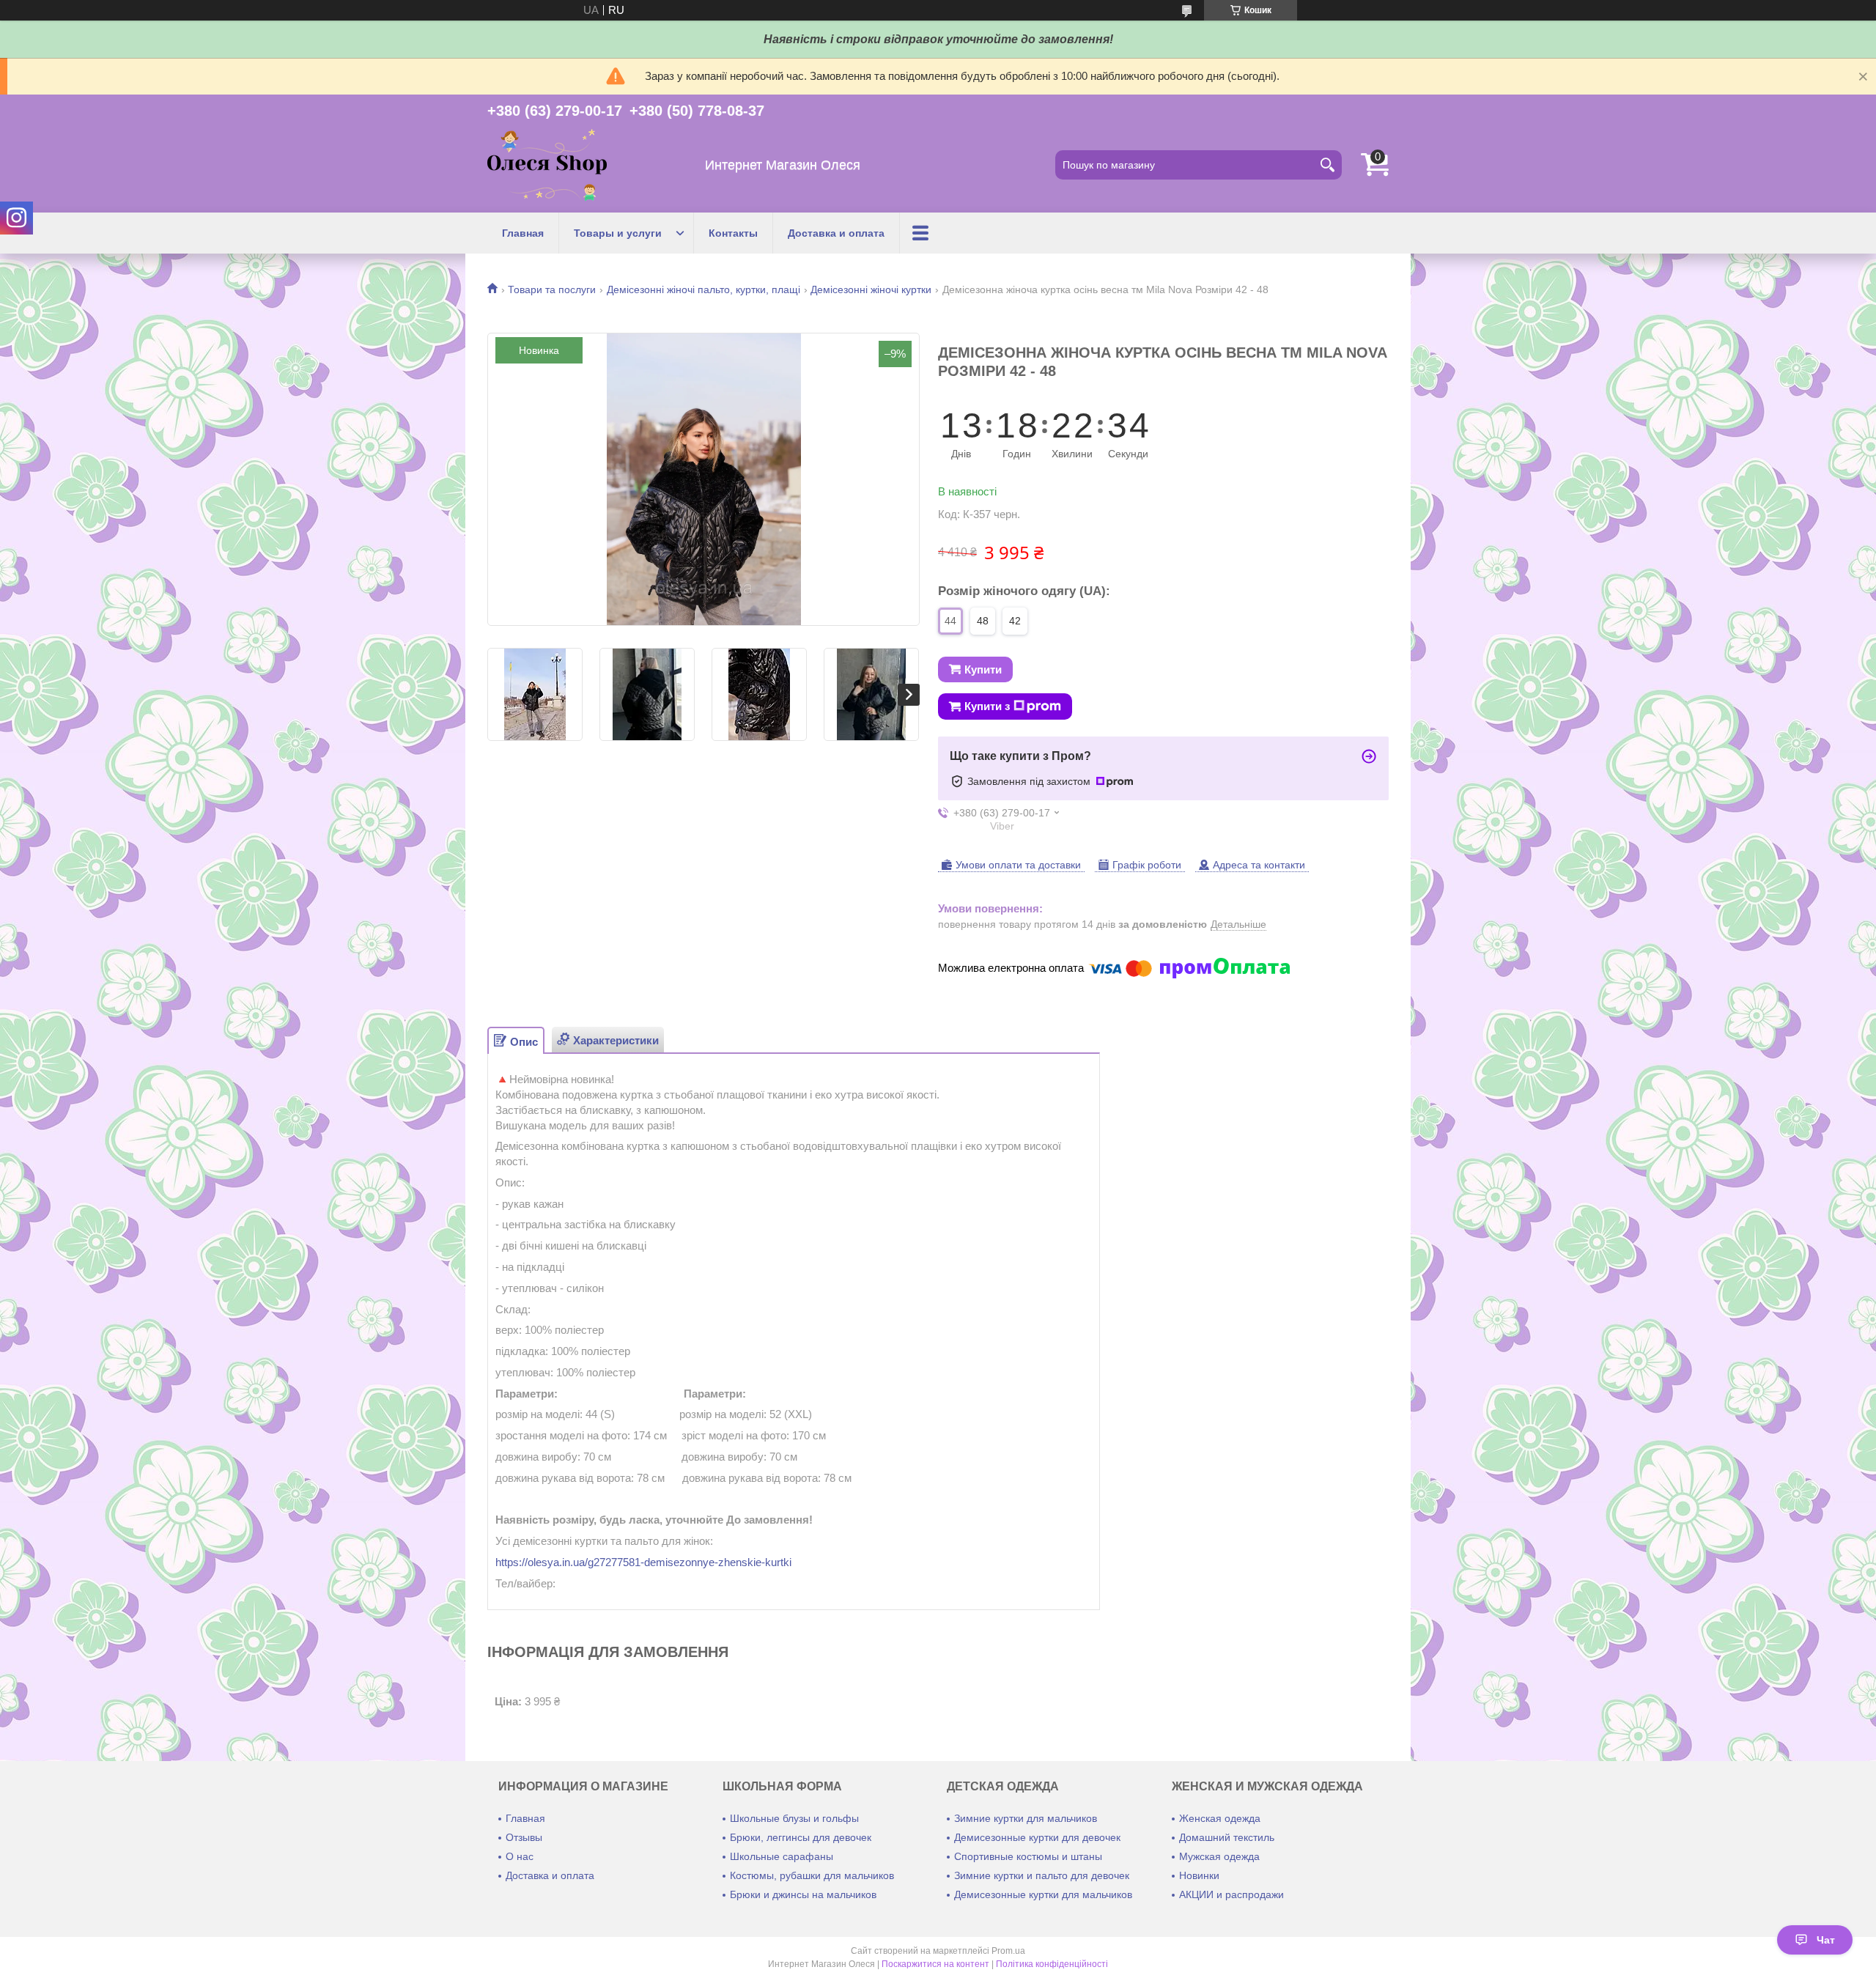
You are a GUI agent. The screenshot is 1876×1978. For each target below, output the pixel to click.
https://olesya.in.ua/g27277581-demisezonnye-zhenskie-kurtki (643, 1562)
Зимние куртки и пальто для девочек (1042, 1875)
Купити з (987, 706)
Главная (523, 233)
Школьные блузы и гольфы (794, 1818)
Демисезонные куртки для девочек (1037, 1837)
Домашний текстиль (1227, 1837)
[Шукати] (1327, 165)
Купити (983, 669)
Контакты (733, 233)
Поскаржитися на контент (935, 1964)
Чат (1826, 1940)
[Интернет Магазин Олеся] (547, 165)
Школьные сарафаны (782, 1856)
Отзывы (524, 1837)
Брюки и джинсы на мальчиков (803, 1894)
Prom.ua (1008, 1951)
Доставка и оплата (836, 233)
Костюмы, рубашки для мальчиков (812, 1875)
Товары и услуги (618, 233)
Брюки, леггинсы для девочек (801, 1837)
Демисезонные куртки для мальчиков (1043, 1894)
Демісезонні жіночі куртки (871, 289)
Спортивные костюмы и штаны (1028, 1856)
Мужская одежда (1219, 1856)
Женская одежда (1220, 1818)
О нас (520, 1856)
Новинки (1199, 1875)
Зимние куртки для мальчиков (1026, 1818)
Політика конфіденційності (1052, 1964)
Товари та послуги (552, 289)
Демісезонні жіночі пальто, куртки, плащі (703, 289)
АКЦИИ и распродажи (1231, 1894)
